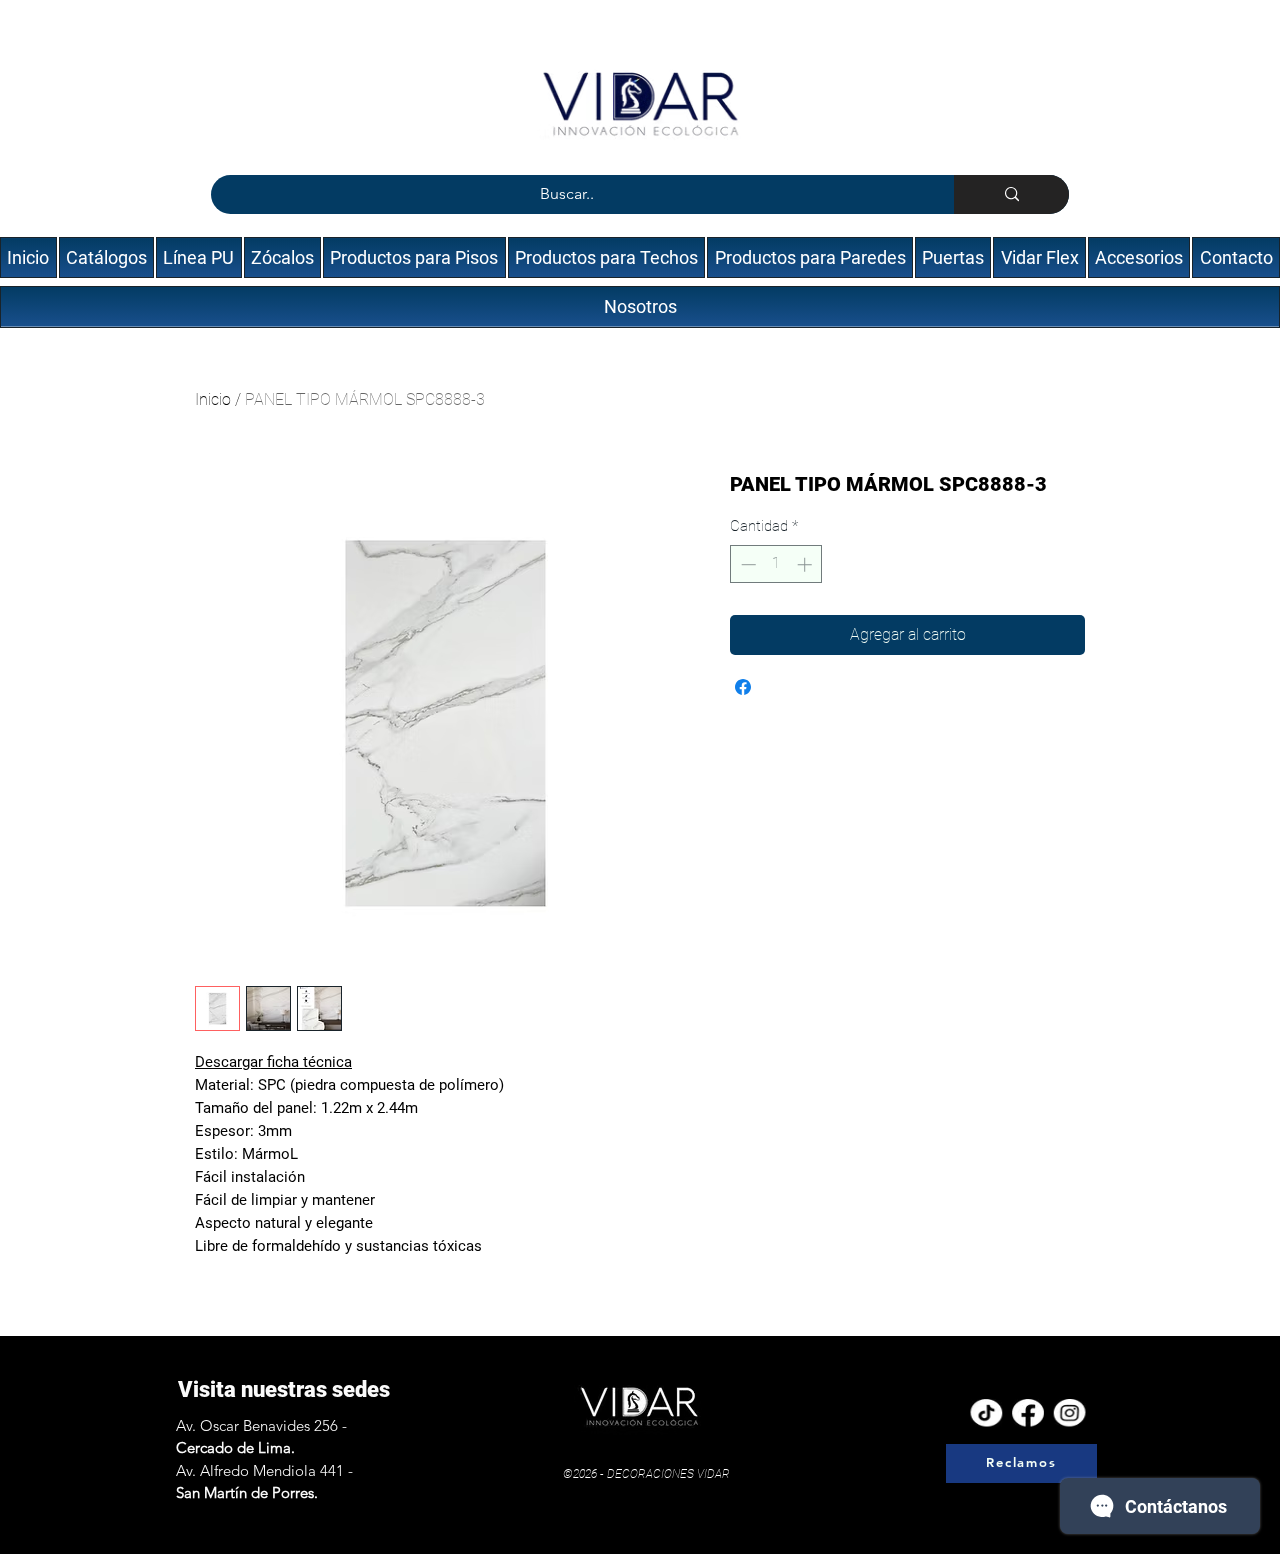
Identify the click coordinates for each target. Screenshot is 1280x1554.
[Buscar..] (1011, 194)
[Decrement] (746, 564)
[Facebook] (1028, 1414)
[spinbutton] (776, 564)
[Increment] (806, 564)
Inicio (213, 399)
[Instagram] (1070, 1414)
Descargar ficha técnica (273, 1062)
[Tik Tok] (986, 1414)
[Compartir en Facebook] (743, 687)
